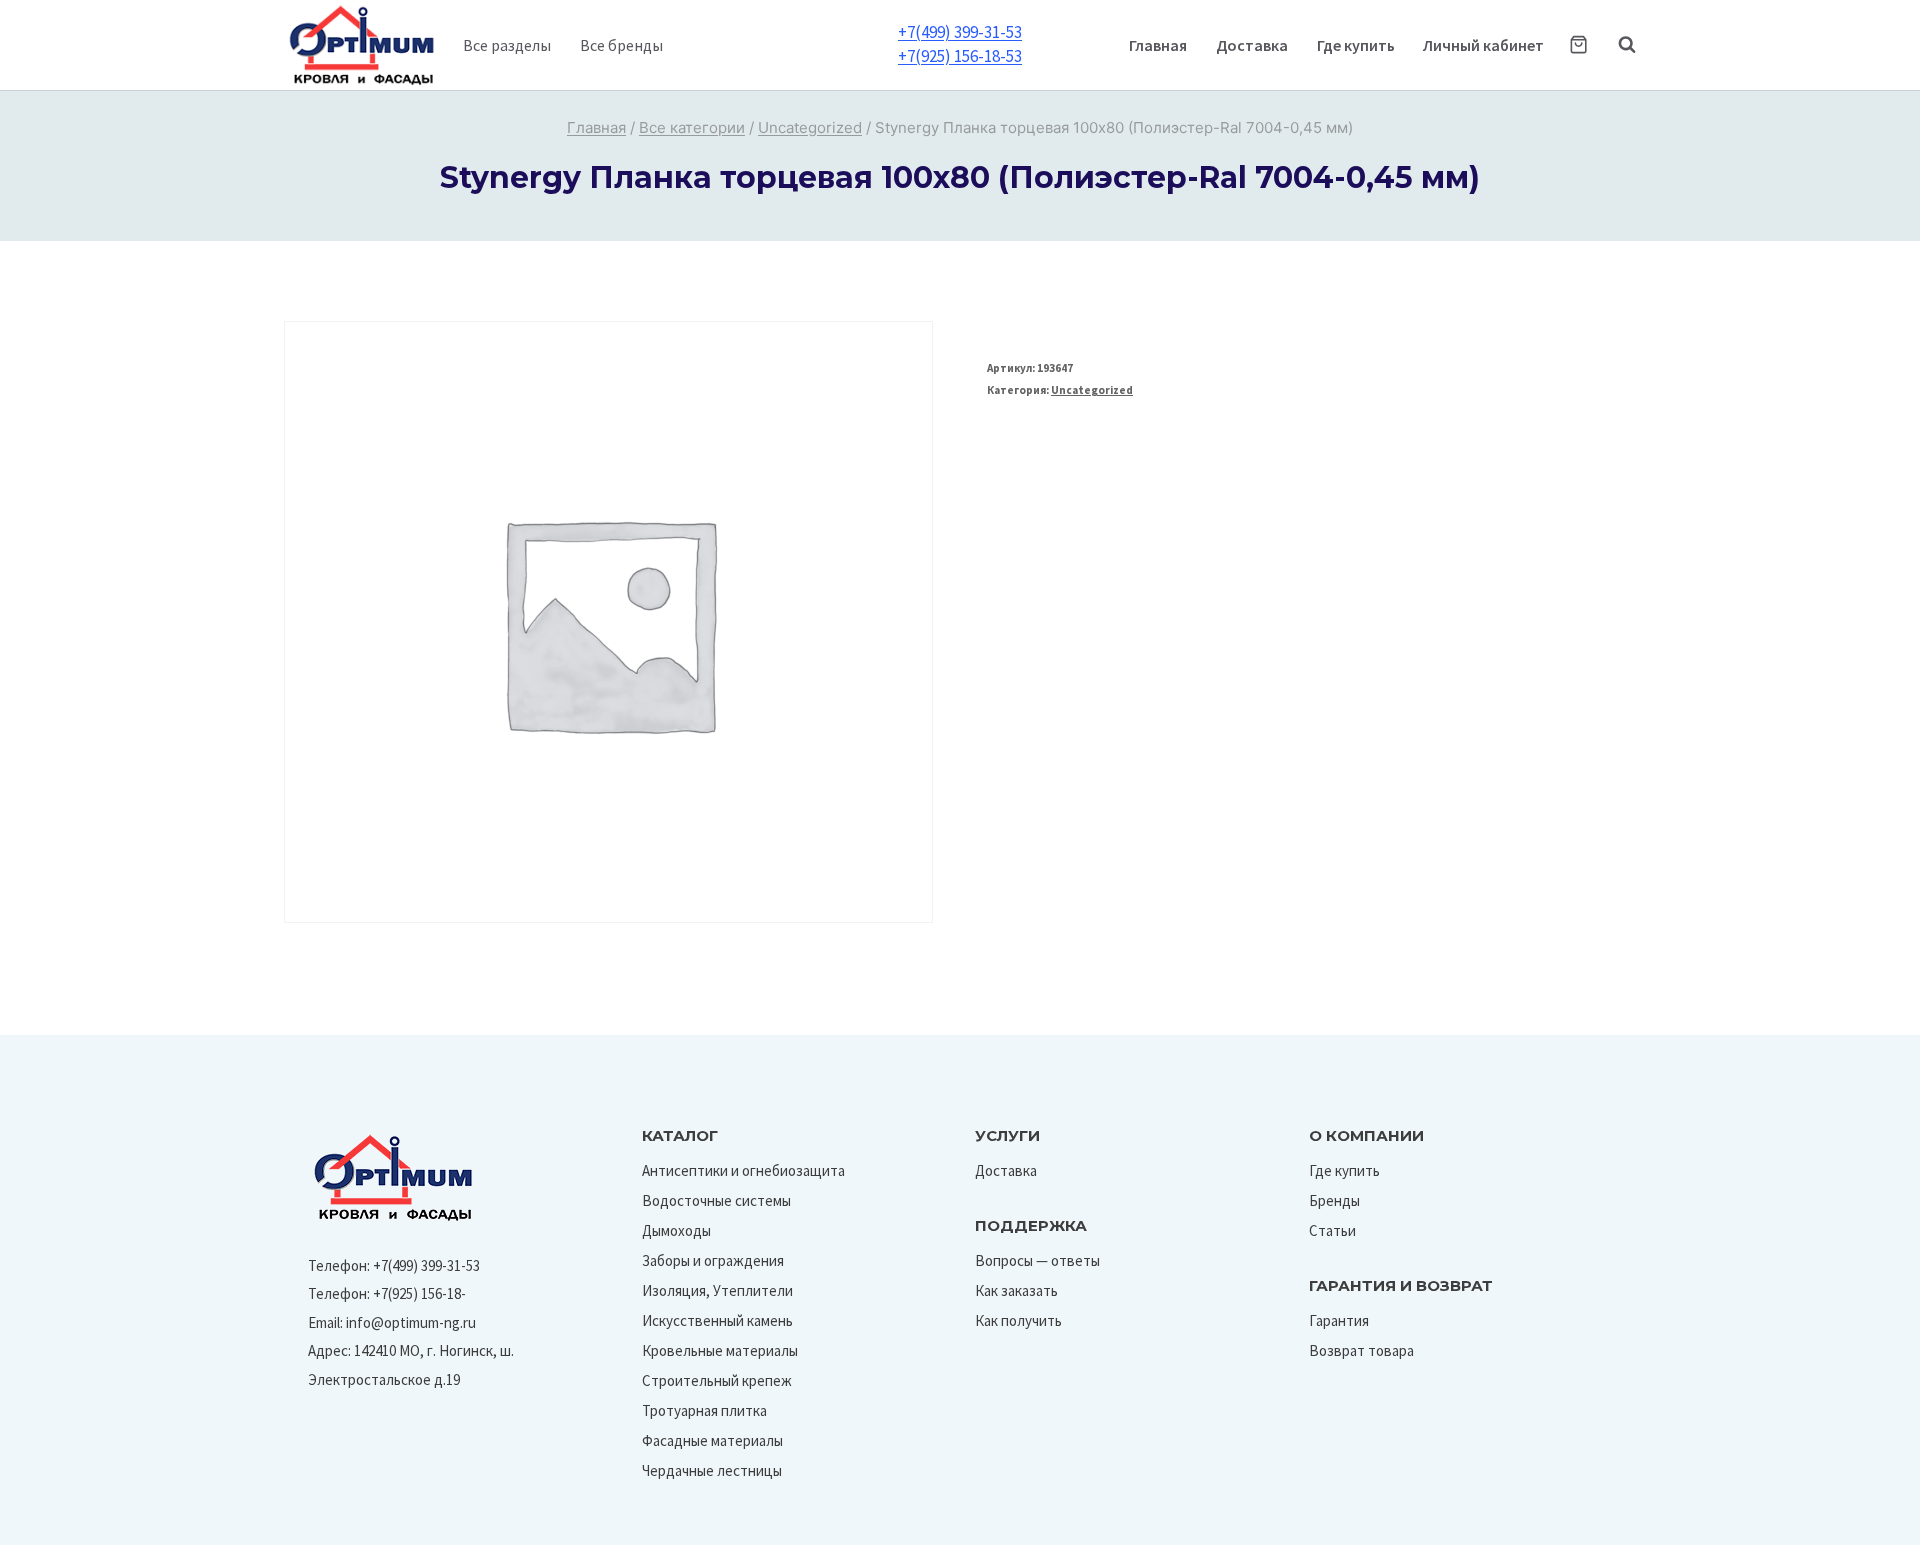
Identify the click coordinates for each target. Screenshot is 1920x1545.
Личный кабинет (1483, 45)
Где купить (1356, 45)
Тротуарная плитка (704, 1410)
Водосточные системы (716, 1200)
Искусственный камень (717, 1320)
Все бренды (621, 45)
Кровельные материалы (720, 1350)
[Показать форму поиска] (1617, 45)
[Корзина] (1578, 44)
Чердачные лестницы (712, 1470)
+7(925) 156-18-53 (960, 56)
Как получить (1018, 1320)
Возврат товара (1361, 1350)
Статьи (1332, 1230)
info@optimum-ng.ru (411, 1322)
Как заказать (1016, 1290)
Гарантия (1339, 1320)
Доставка (1252, 45)
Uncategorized (1092, 390)
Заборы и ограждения (713, 1260)
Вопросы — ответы (1037, 1260)
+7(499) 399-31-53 (960, 32)
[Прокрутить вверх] (1858, 1523)
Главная (1158, 45)
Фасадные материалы (712, 1440)
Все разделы (507, 45)
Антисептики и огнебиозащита (743, 1170)
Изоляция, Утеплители (717, 1290)
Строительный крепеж (717, 1380)
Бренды (1334, 1200)
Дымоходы (676, 1230)
